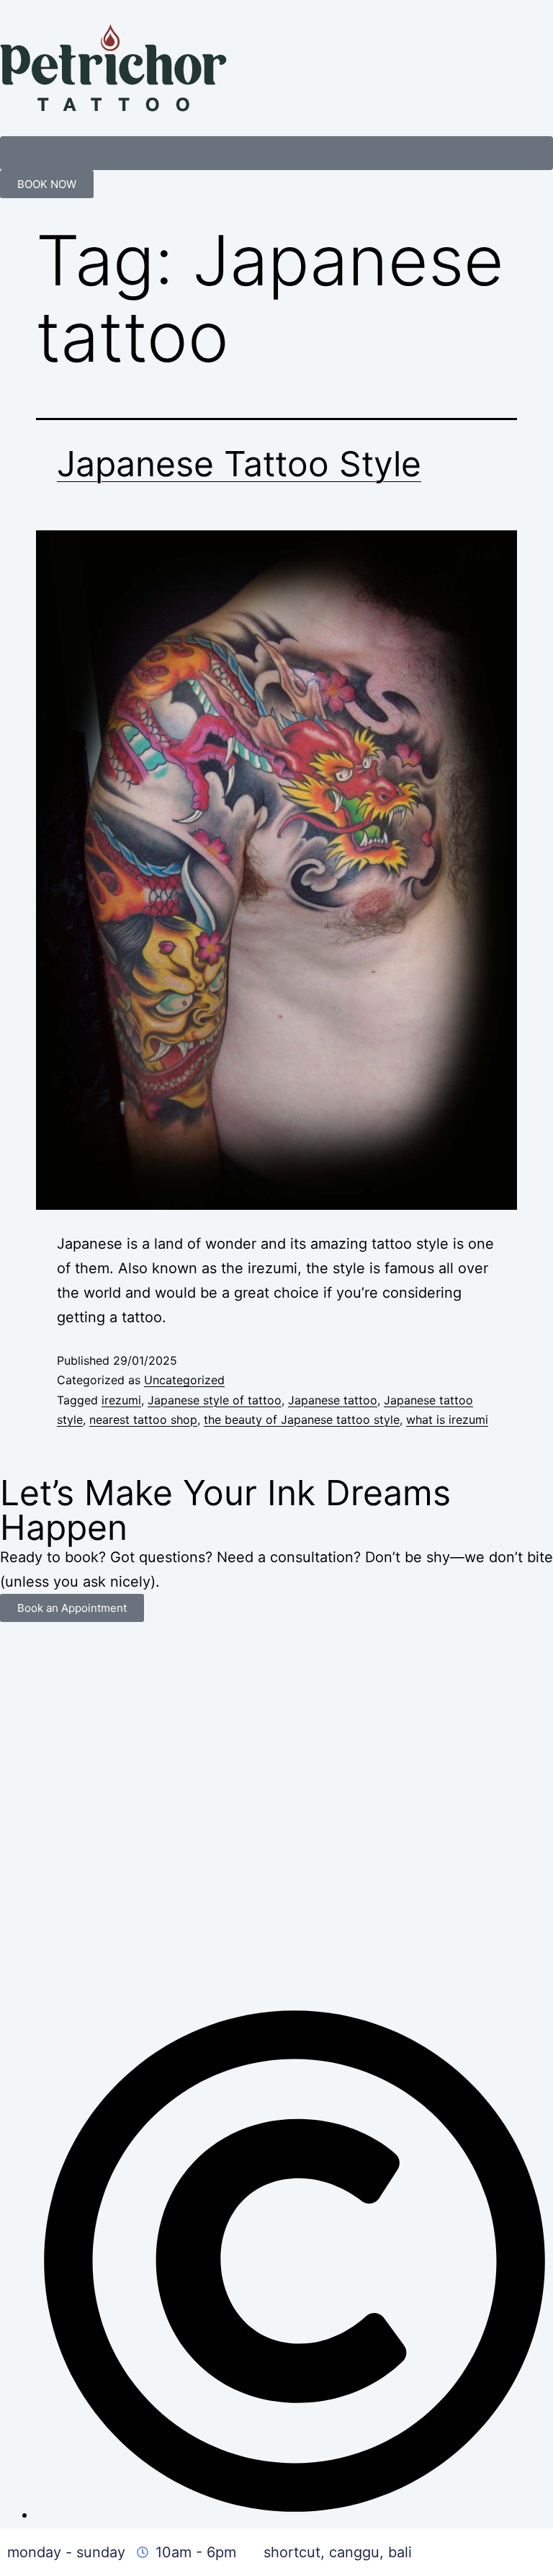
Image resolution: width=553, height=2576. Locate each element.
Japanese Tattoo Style (239, 464)
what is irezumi (447, 1420)
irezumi (121, 1400)
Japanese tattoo (333, 1400)
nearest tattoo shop (143, 1420)
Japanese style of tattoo (215, 1400)
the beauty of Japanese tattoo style (302, 1420)
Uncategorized (184, 1380)
